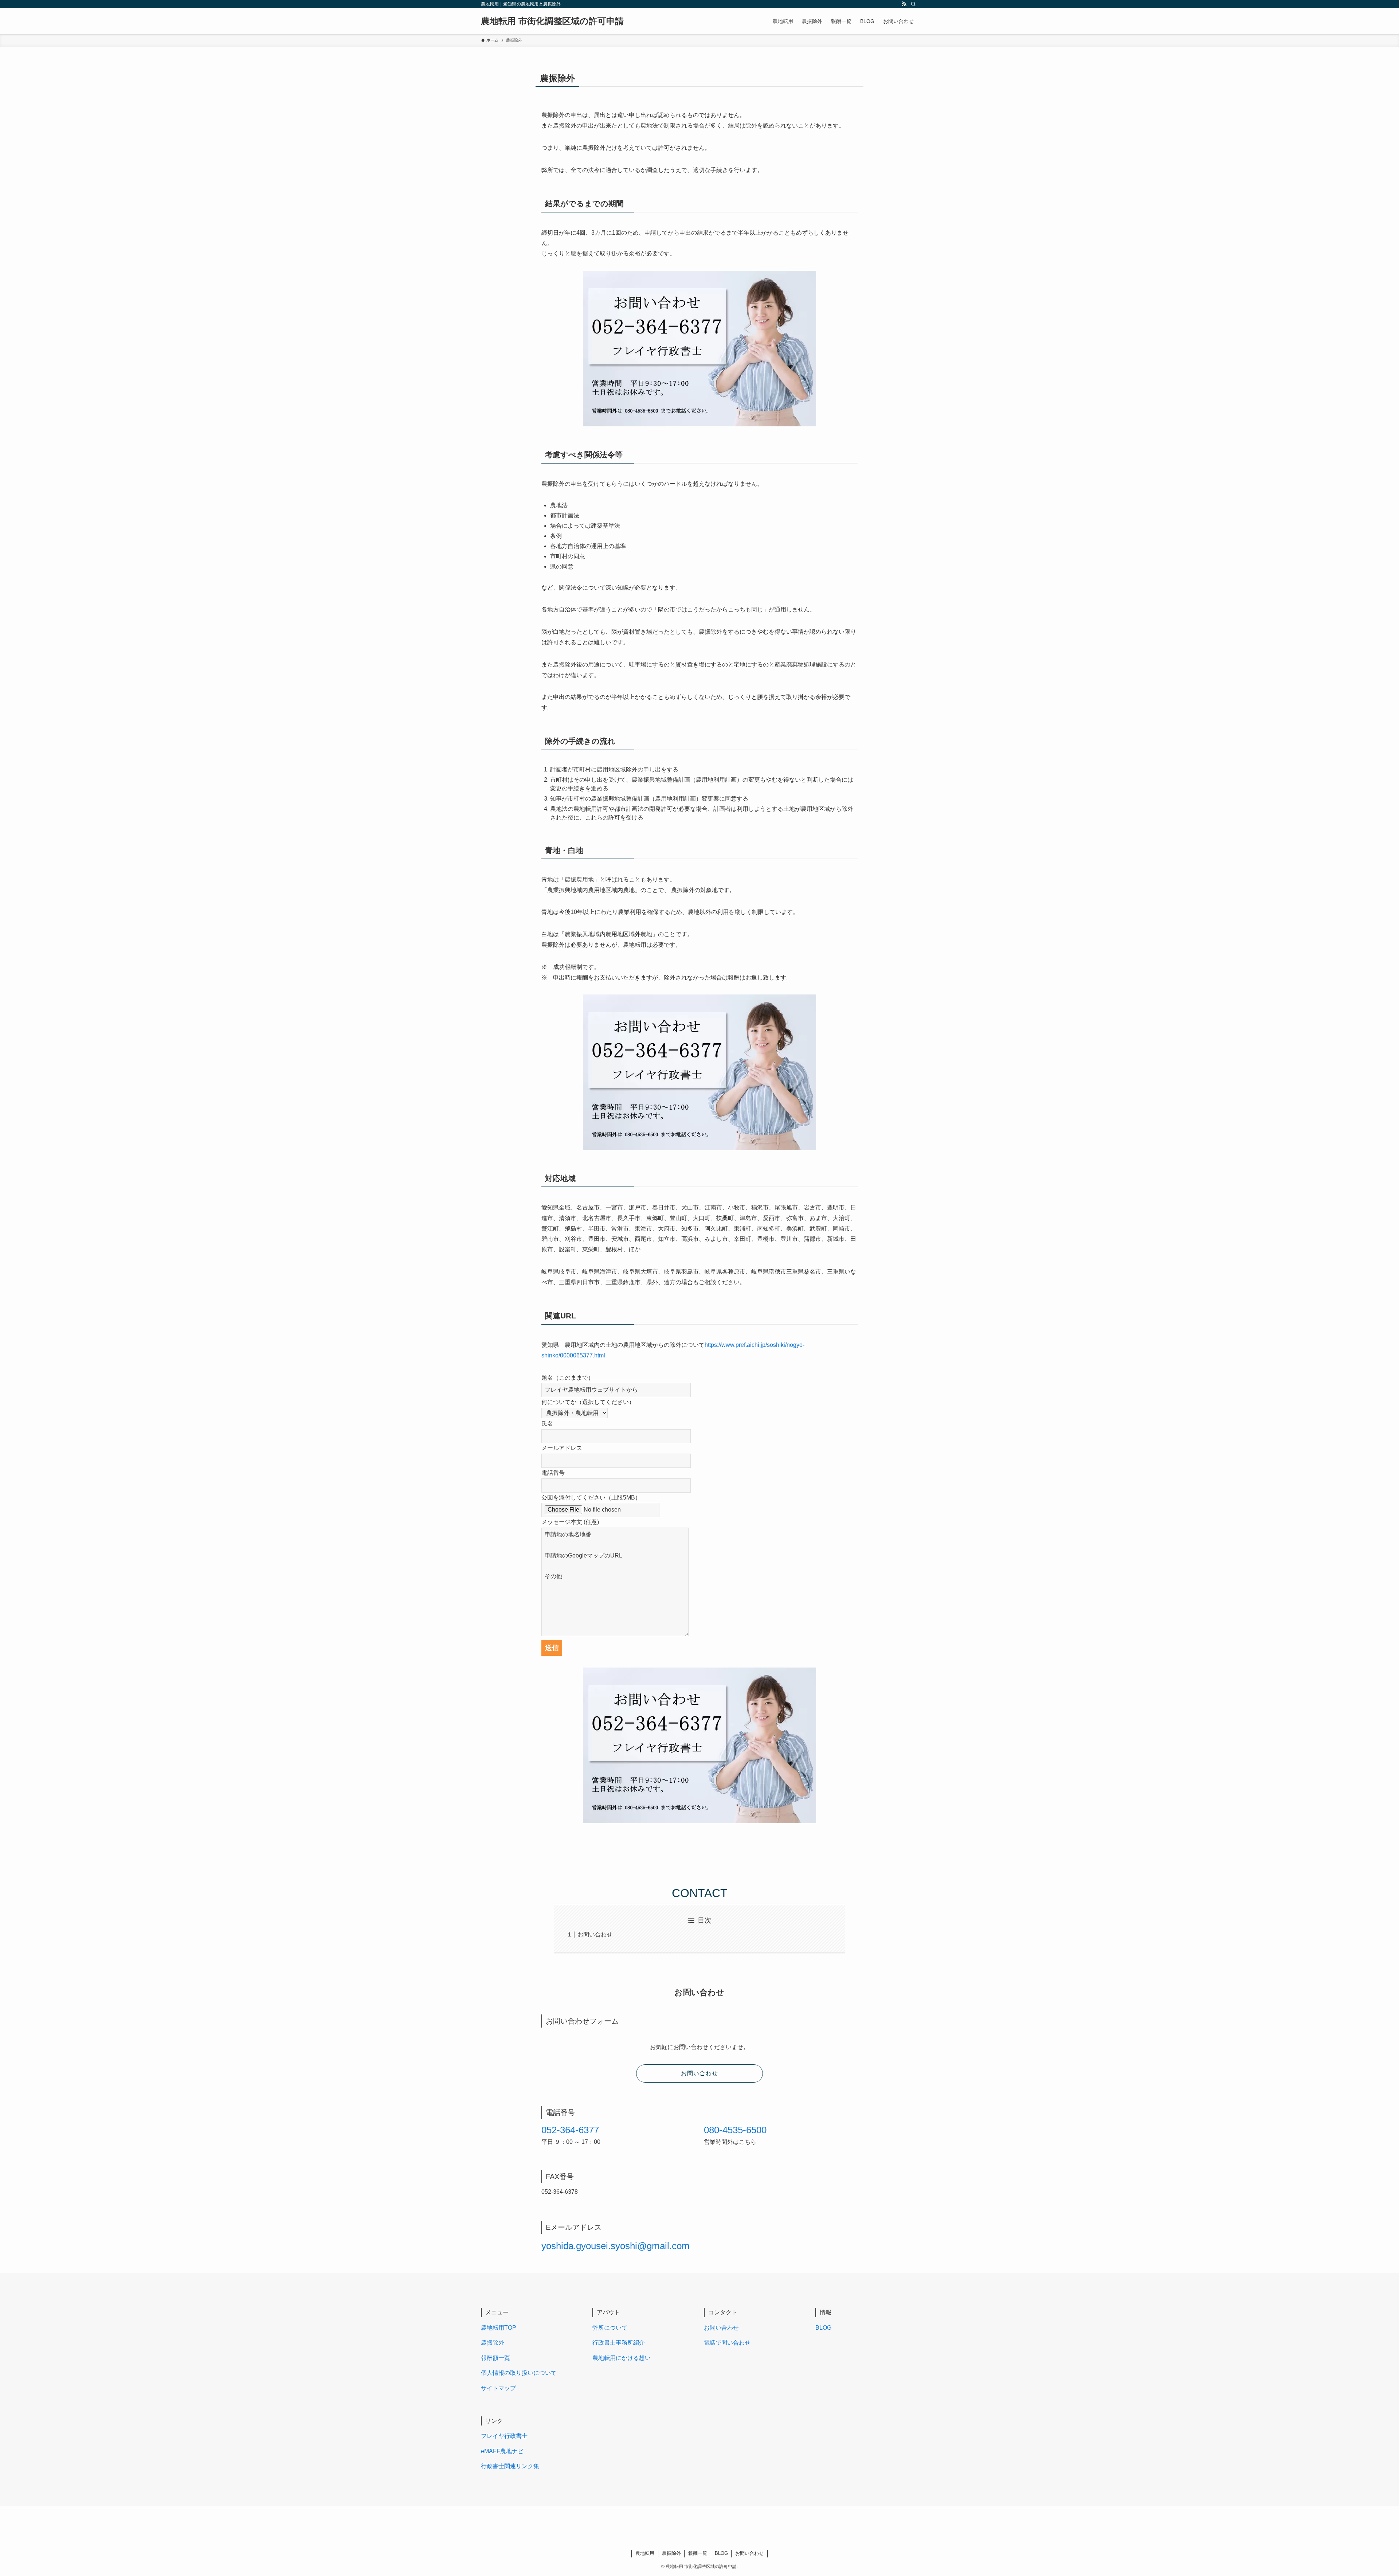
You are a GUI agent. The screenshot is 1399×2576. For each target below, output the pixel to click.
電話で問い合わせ (727, 2343)
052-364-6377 (570, 2130)
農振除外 (493, 2343)
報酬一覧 (698, 2553)
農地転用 (645, 2553)
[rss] (904, 4)
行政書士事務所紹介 (619, 2343)
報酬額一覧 (495, 2358)
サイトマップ (498, 2388)
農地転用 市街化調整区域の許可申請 (552, 21)
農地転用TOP (499, 2328)
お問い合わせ (595, 1934)
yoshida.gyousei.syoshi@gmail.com (616, 2246)
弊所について (610, 2328)
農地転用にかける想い (622, 2358)
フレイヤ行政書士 (504, 2436)
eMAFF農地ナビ (502, 2451)
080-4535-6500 (735, 2130)
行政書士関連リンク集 (510, 2466)
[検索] (913, 4)
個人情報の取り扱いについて (519, 2373)
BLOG (823, 2328)
